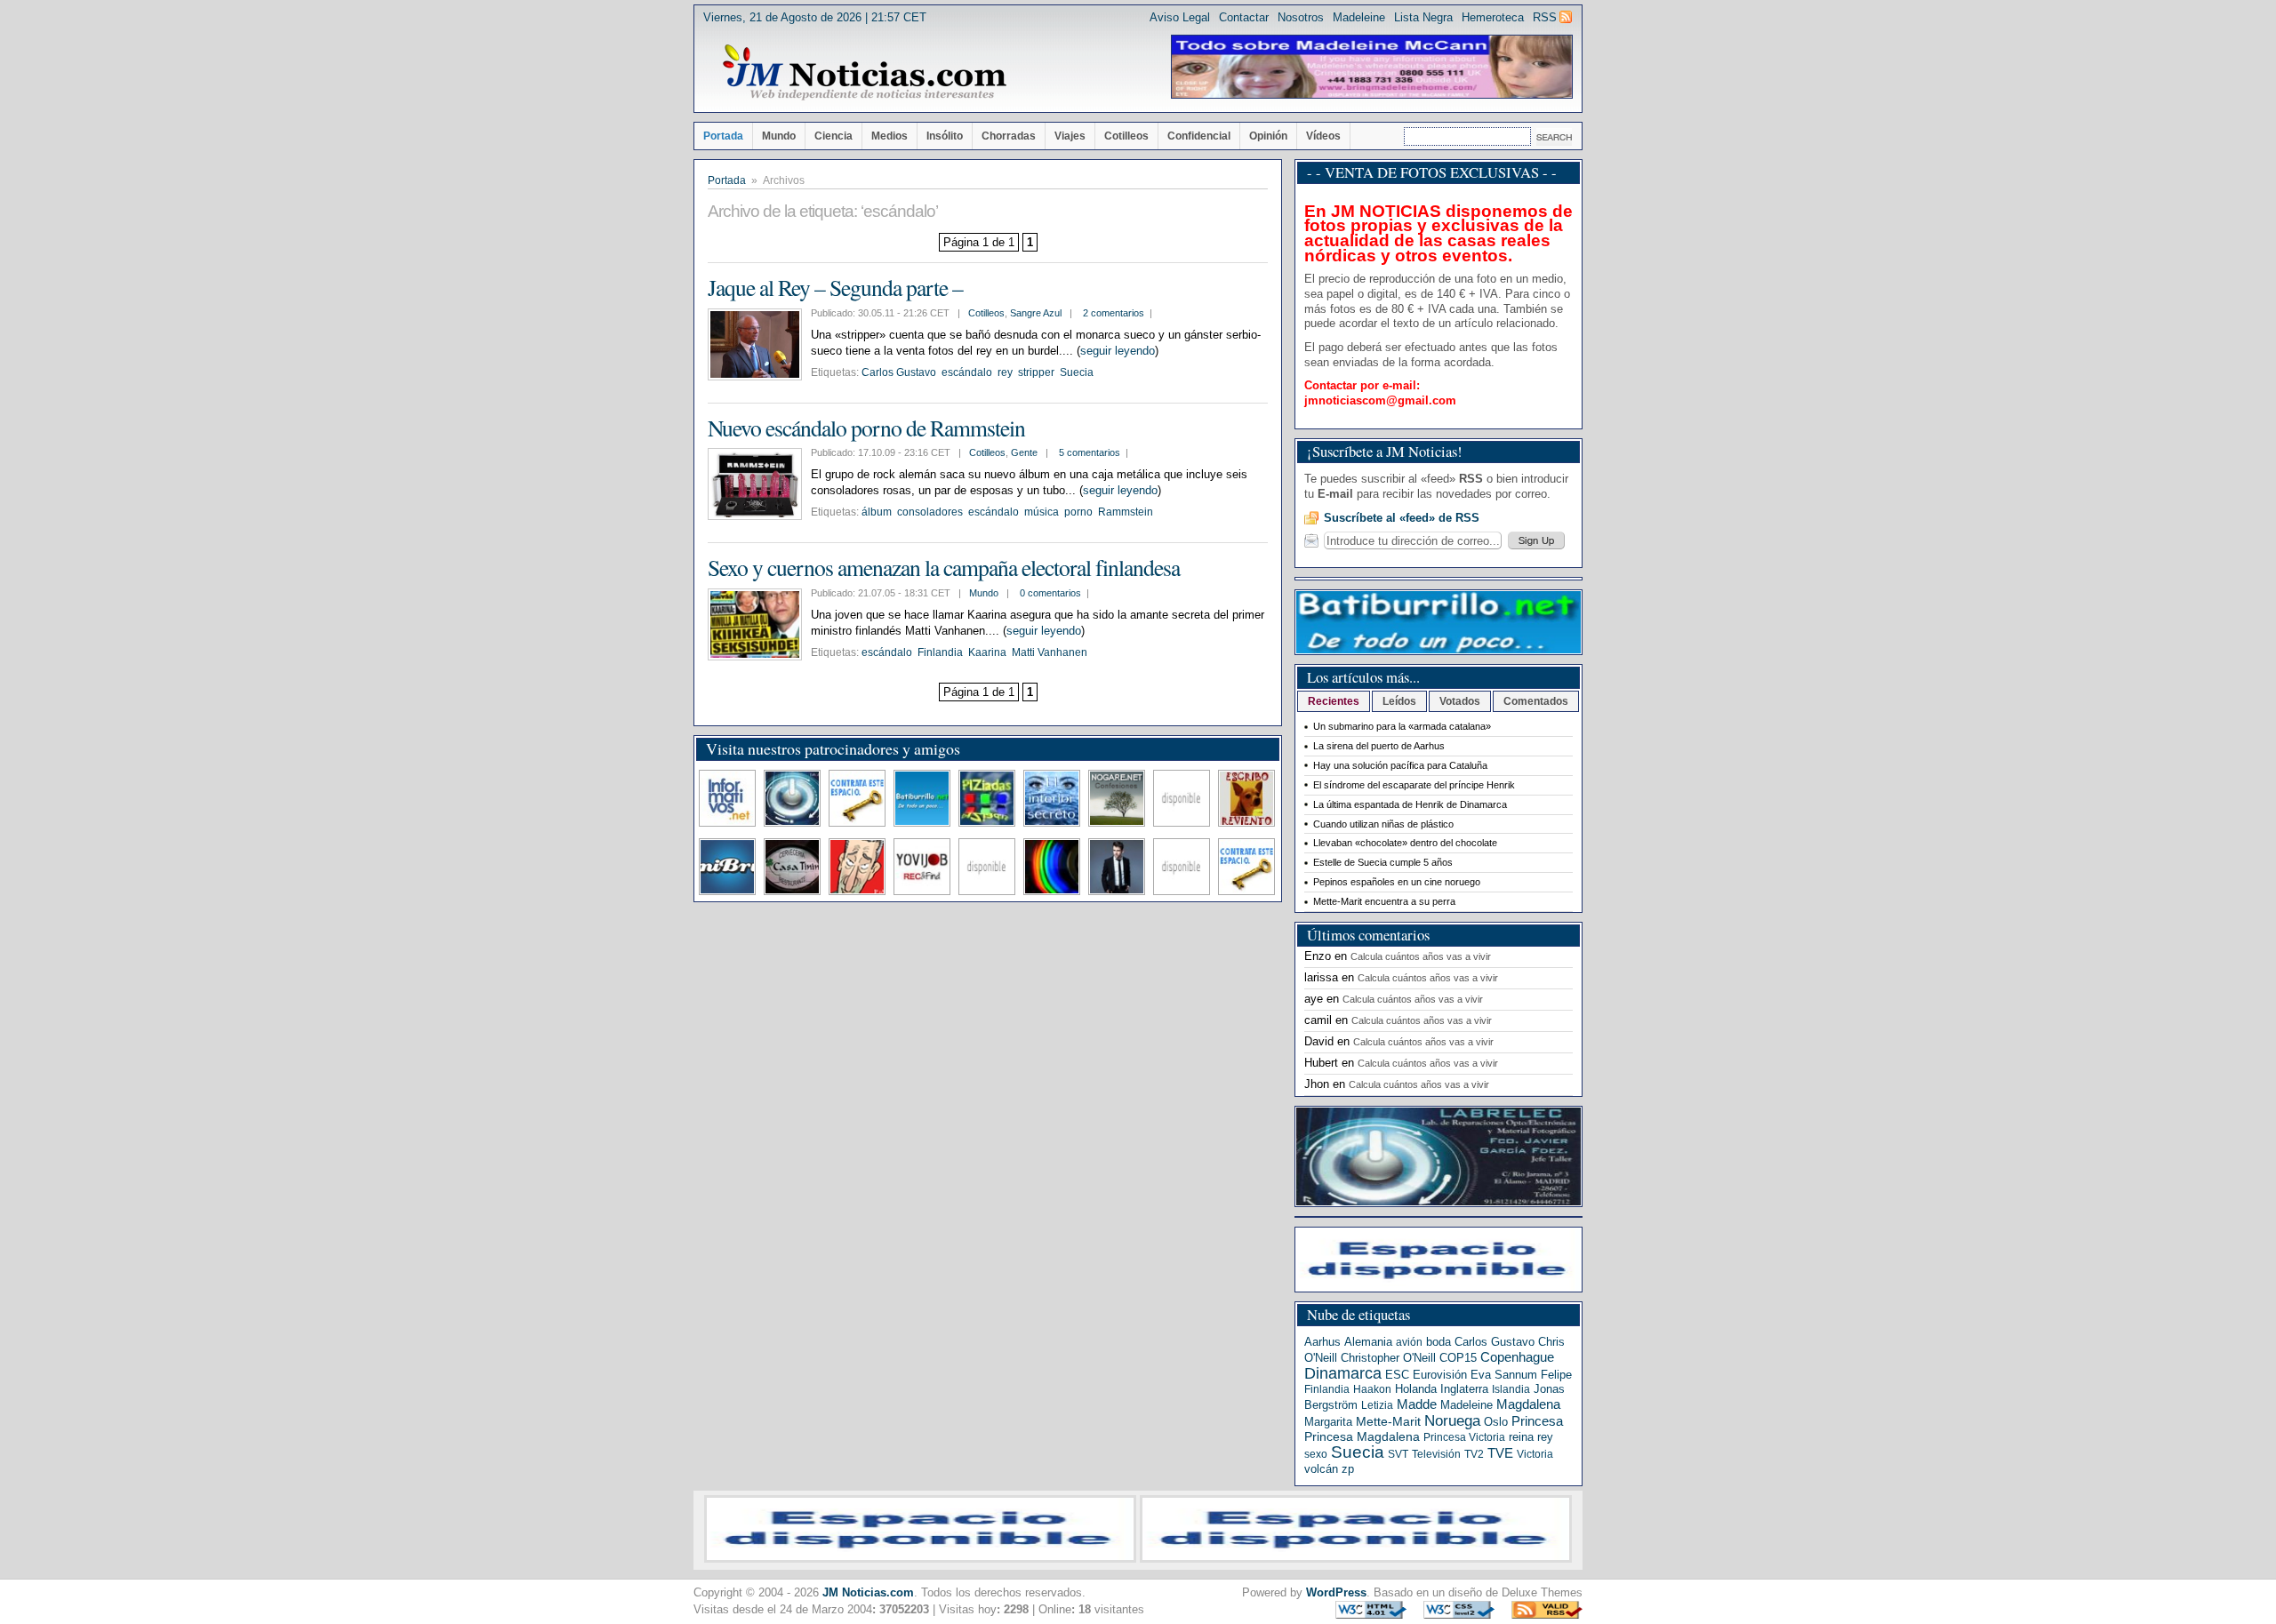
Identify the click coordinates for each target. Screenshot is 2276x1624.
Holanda (1416, 1389)
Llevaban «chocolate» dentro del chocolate (1405, 843)
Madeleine (1359, 17)
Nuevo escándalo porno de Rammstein (866, 428)
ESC (1397, 1375)
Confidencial (1199, 136)
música (1042, 512)
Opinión (1268, 136)
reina (1521, 1437)
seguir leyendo (1118, 351)
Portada (723, 136)
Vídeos (1323, 136)
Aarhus (1322, 1342)
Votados (1460, 701)
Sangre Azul (1036, 313)
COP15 (1458, 1358)
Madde (1417, 1404)
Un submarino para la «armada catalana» (1402, 726)
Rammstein (1126, 512)
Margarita (1328, 1422)
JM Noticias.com (868, 1592)
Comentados (1536, 701)
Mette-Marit (1388, 1422)
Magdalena (1528, 1404)
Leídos (1399, 701)
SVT (1398, 1454)
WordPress (1336, 1592)
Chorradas (1009, 136)
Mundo (779, 136)
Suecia (1077, 372)
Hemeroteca (1493, 17)
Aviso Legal (1180, 17)
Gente (1024, 452)
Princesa (1537, 1421)
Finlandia (940, 652)
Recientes (1334, 701)
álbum (877, 512)
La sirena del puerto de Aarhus (1379, 746)
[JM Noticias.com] (864, 73)
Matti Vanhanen (1050, 652)
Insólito (945, 136)
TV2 (1474, 1454)
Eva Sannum (1504, 1375)
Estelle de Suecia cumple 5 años (1383, 862)
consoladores (930, 512)
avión (1409, 1342)
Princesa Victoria (1464, 1437)
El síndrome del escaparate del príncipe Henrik (1414, 785)
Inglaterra (1464, 1389)
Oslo (1496, 1422)
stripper (1036, 372)
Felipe (1556, 1375)
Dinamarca (1343, 1373)
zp (1348, 1469)
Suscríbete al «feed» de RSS (1402, 518)
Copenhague (1517, 1357)
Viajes (1070, 136)
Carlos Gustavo (899, 372)
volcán (1321, 1469)
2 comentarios (1114, 313)
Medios (890, 136)
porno (1078, 512)
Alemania (1368, 1342)
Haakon (1372, 1389)
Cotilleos (1126, 136)
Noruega (1452, 1420)
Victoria (1535, 1454)
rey (1005, 372)
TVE (1500, 1453)
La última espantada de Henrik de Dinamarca (1410, 804)
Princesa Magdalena (1362, 1436)
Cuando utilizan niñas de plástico (1383, 824)
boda (1439, 1342)
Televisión (1436, 1454)
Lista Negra (1423, 17)
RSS (1545, 17)
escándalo (967, 372)
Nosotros (1301, 17)
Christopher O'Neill (1388, 1358)
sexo (1316, 1454)
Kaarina (987, 652)
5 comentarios (1090, 452)
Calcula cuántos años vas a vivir (1421, 956)
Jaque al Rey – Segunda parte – (835, 287)
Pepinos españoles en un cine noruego (1397, 882)
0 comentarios (1050, 593)
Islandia (1511, 1389)
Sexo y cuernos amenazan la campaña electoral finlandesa (944, 567)
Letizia (1377, 1405)
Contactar (1244, 17)
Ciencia (833, 136)
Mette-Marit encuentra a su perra (1384, 901)
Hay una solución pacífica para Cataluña (1400, 765)
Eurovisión (1440, 1375)
